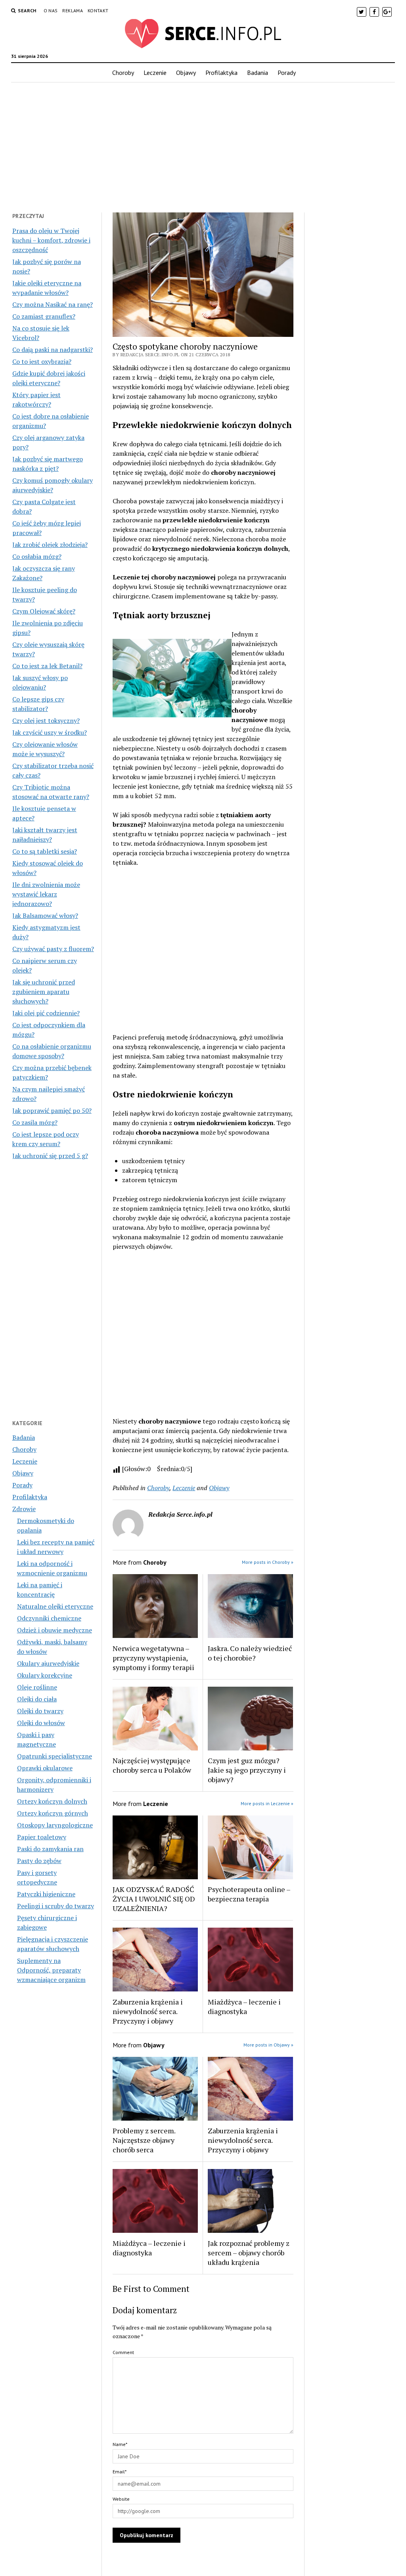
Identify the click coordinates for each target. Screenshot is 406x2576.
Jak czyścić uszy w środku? (50, 732)
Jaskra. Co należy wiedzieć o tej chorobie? (250, 1653)
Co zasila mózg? (35, 1122)
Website (121, 2499)
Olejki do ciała (37, 1699)
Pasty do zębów (39, 1861)
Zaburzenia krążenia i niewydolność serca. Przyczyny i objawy (148, 2011)
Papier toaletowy (42, 1837)
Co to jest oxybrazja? (42, 361)
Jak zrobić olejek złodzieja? (50, 545)
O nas (51, 11)
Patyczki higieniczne (46, 1894)
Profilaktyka (221, 73)
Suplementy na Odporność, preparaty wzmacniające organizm (51, 1970)
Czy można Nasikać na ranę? (53, 304)
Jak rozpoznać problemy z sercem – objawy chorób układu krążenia (249, 2253)
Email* (120, 2472)
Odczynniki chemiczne (49, 1618)
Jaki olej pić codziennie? (46, 1013)
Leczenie (155, 73)
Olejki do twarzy (40, 1711)
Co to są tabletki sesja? (45, 851)
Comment (123, 2352)
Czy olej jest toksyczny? (46, 720)
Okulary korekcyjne (45, 1675)
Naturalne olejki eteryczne (55, 1606)
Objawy (186, 73)
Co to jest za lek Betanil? (47, 666)
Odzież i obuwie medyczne (55, 1630)
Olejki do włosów (41, 1723)
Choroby (123, 73)
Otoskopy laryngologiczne (55, 1825)
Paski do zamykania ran (50, 1849)
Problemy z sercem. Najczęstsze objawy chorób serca (144, 2140)
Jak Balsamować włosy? (45, 915)
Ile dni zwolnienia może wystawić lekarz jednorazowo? (46, 894)
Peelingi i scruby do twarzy (56, 1906)
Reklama (73, 11)
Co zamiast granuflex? (44, 316)
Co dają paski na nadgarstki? (53, 350)
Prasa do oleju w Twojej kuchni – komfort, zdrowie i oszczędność (51, 240)
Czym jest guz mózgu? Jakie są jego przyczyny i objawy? (247, 1770)
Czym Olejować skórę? (44, 611)
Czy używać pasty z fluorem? (53, 949)
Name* (120, 2444)
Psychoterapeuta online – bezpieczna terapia (249, 1894)
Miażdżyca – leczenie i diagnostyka (244, 2007)
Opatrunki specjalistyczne (55, 1756)
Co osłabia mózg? (37, 556)
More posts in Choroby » (268, 1562)
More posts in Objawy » (268, 2045)
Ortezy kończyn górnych (53, 1813)
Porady (287, 73)
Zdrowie (24, 1509)
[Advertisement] (203, 145)
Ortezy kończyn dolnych (52, 1801)
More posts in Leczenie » (267, 1803)
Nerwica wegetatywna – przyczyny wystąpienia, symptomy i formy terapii (153, 1658)
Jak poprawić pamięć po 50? (52, 1110)
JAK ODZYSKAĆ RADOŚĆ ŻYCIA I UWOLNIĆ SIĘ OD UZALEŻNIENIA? (154, 1899)
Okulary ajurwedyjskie (48, 1663)
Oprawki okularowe (45, 1768)
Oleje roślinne (37, 1687)
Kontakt (98, 11)
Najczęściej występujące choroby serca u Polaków (152, 1765)
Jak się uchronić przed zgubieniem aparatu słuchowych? (44, 992)
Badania (258, 73)
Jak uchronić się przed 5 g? (50, 1156)
